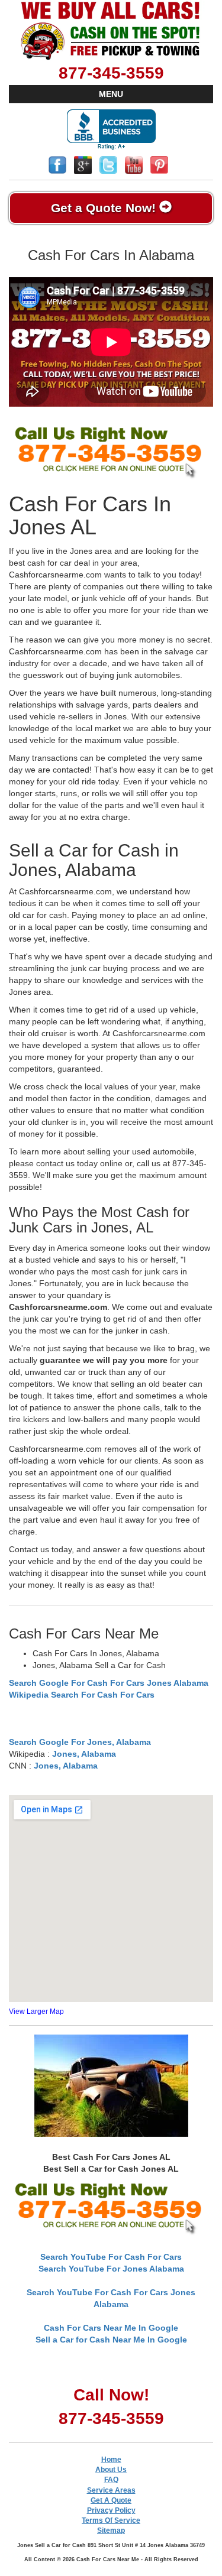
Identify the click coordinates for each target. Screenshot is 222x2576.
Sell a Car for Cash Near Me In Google (111, 2340)
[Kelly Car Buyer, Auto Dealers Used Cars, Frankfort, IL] (111, 130)
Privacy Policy (111, 2510)
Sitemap (111, 2530)
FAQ (111, 2480)
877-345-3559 (111, 73)
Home (111, 2460)
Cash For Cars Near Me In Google (111, 2328)
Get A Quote (111, 2500)
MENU (111, 94)
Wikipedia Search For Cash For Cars (82, 1695)
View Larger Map (36, 2012)
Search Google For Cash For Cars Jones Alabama (109, 1683)
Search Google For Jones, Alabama (80, 1742)
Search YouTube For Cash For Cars (111, 2257)
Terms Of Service (111, 2520)
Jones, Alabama (84, 1754)
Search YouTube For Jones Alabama (111, 2269)
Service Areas (111, 2490)
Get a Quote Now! (105, 208)
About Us (111, 2470)
